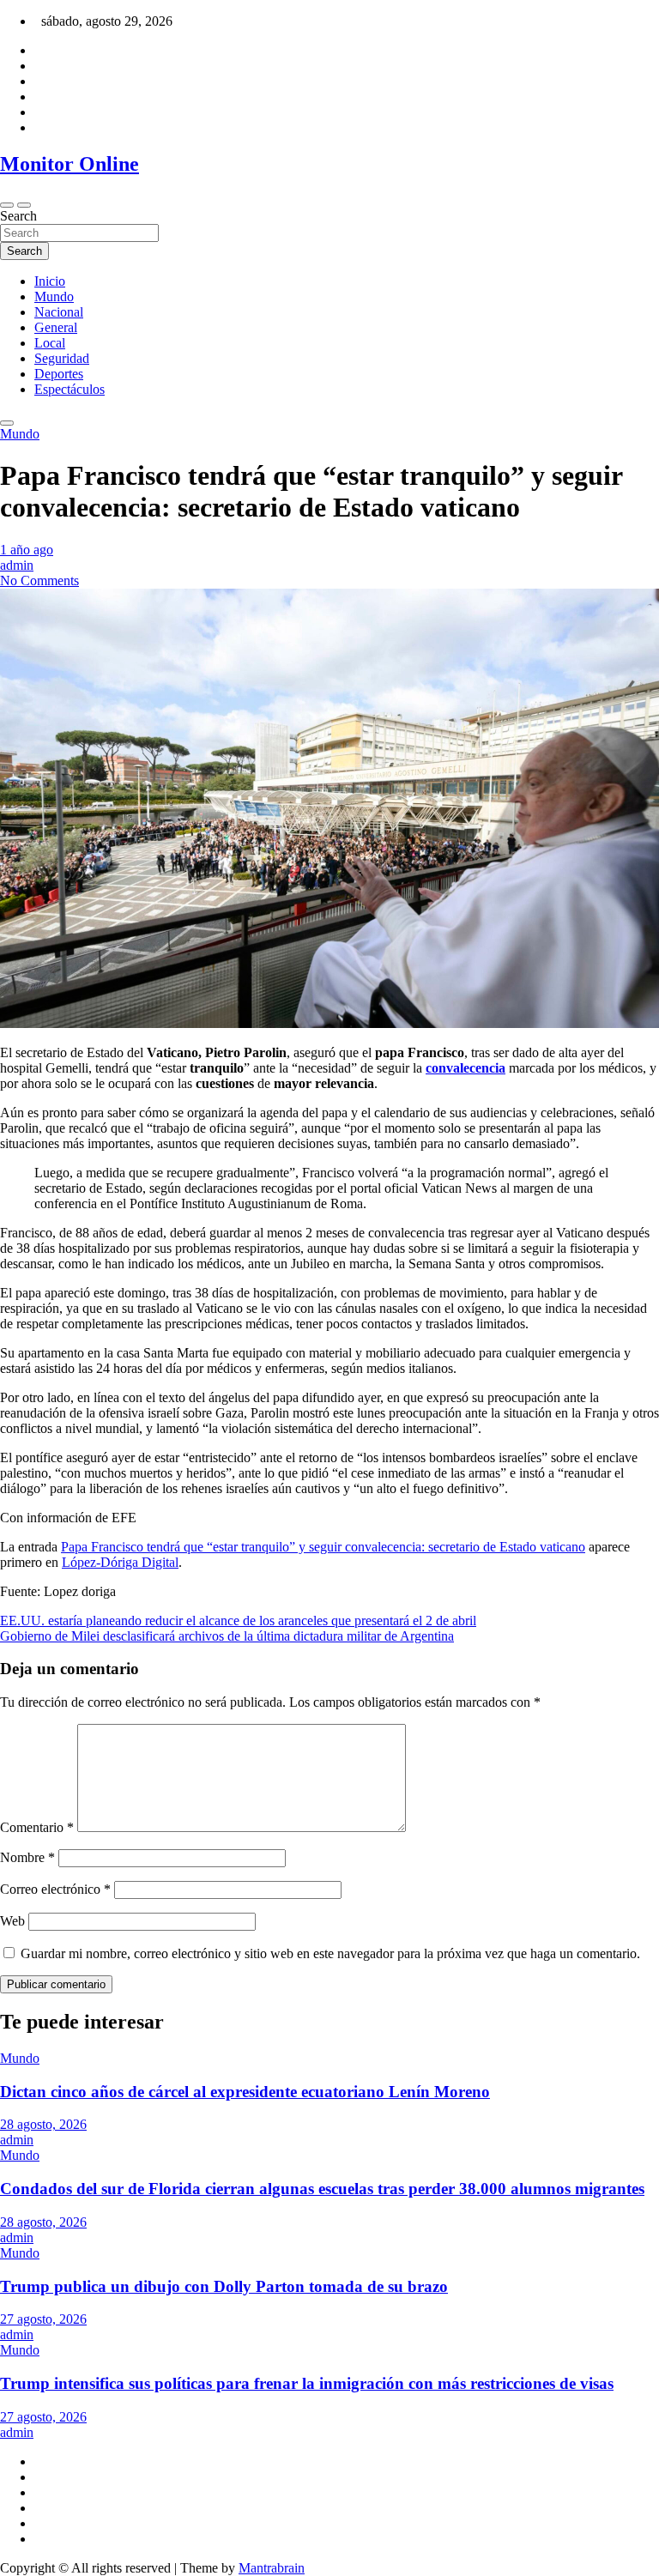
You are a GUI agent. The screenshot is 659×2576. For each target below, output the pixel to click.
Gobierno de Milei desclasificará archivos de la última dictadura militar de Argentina (227, 1636)
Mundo (54, 296)
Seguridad (62, 358)
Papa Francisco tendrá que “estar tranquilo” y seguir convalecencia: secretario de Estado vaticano (323, 1547)
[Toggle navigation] (7, 205)
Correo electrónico (55, 1889)
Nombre (27, 1857)
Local (50, 343)
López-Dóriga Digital (120, 1562)
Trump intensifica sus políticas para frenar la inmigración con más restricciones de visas (307, 2383)
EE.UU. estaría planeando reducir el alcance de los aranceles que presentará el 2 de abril (238, 1621)
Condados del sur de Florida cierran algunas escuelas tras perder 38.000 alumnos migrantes (322, 2189)
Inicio (50, 281)
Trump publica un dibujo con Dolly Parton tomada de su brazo (224, 2286)
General (56, 327)
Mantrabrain (272, 2568)
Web (12, 1921)
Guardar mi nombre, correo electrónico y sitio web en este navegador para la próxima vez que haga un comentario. (330, 1953)
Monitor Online (70, 164)
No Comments (39, 581)
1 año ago (27, 550)
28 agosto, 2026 (43, 2124)
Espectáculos (70, 389)
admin (17, 565)
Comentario (37, 1827)
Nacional (59, 312)
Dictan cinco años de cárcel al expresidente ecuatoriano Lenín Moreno (245, 2092)
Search (18, 216)
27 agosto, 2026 (43, 2319)
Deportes (59, 374)
